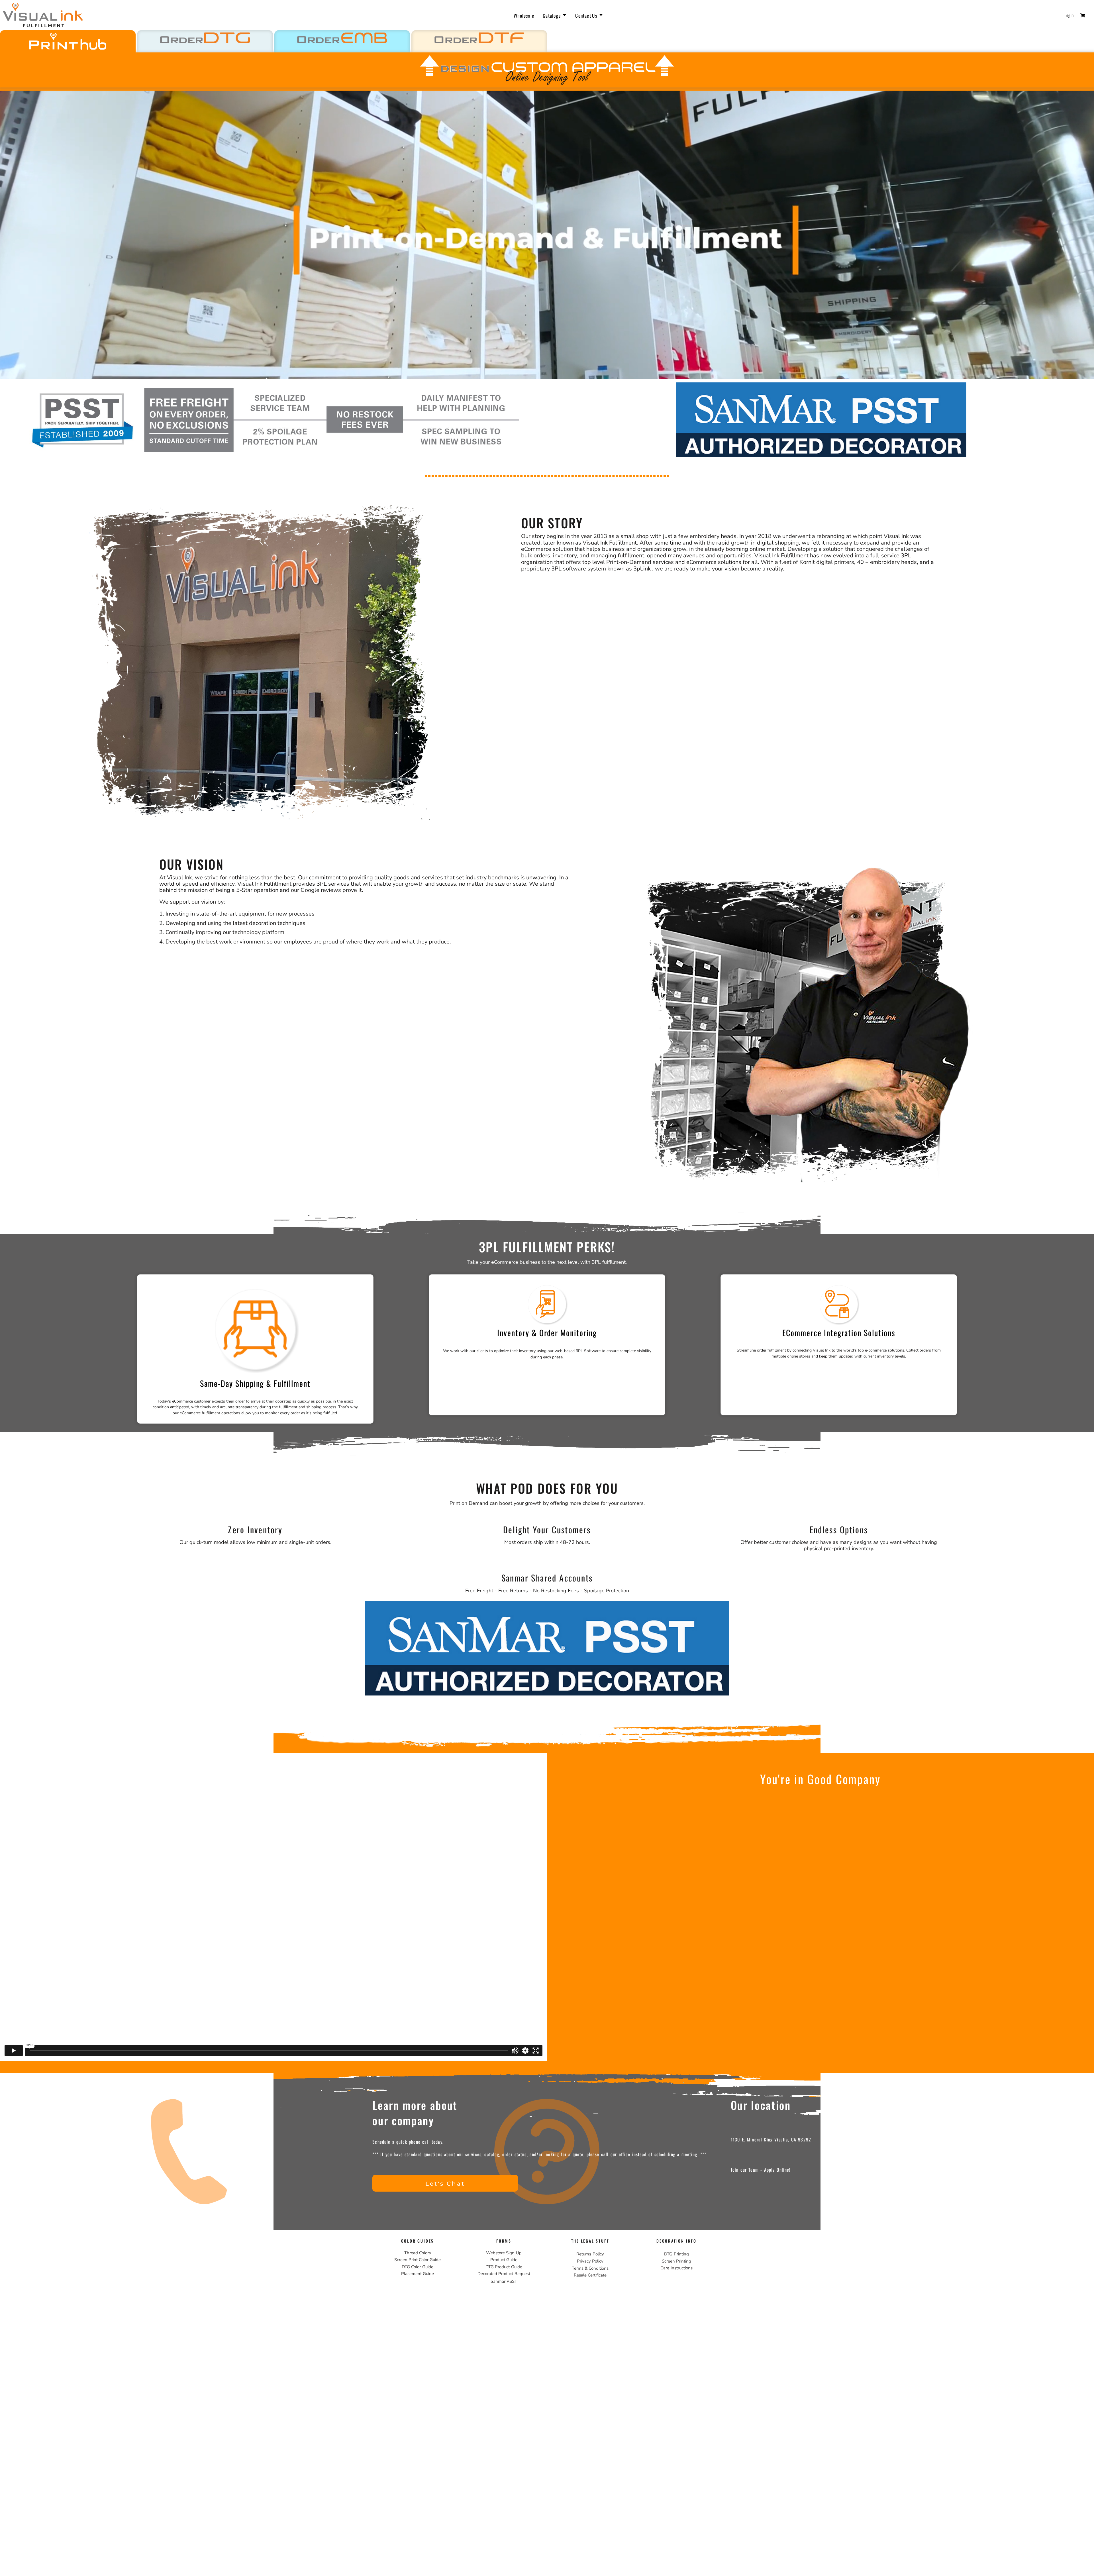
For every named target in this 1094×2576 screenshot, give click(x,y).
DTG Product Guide (504, 2267)
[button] (555, 15)
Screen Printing (676, 2261)
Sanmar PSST (504, 2281)
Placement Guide (418, 2274)
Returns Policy (590, 2254)
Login (1069, 15)
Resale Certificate (590, 2275)
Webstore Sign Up (504, 2253)
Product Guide (504, 2260)
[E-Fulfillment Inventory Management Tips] (536, 1351)
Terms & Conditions (590, 2268)
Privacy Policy (590, 2261)
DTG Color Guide (417, 2267)
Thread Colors (418, 2253)
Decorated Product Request (504, 2274)
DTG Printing (676, 2254)
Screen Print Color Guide (418, 2260)
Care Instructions (676, 2268)
